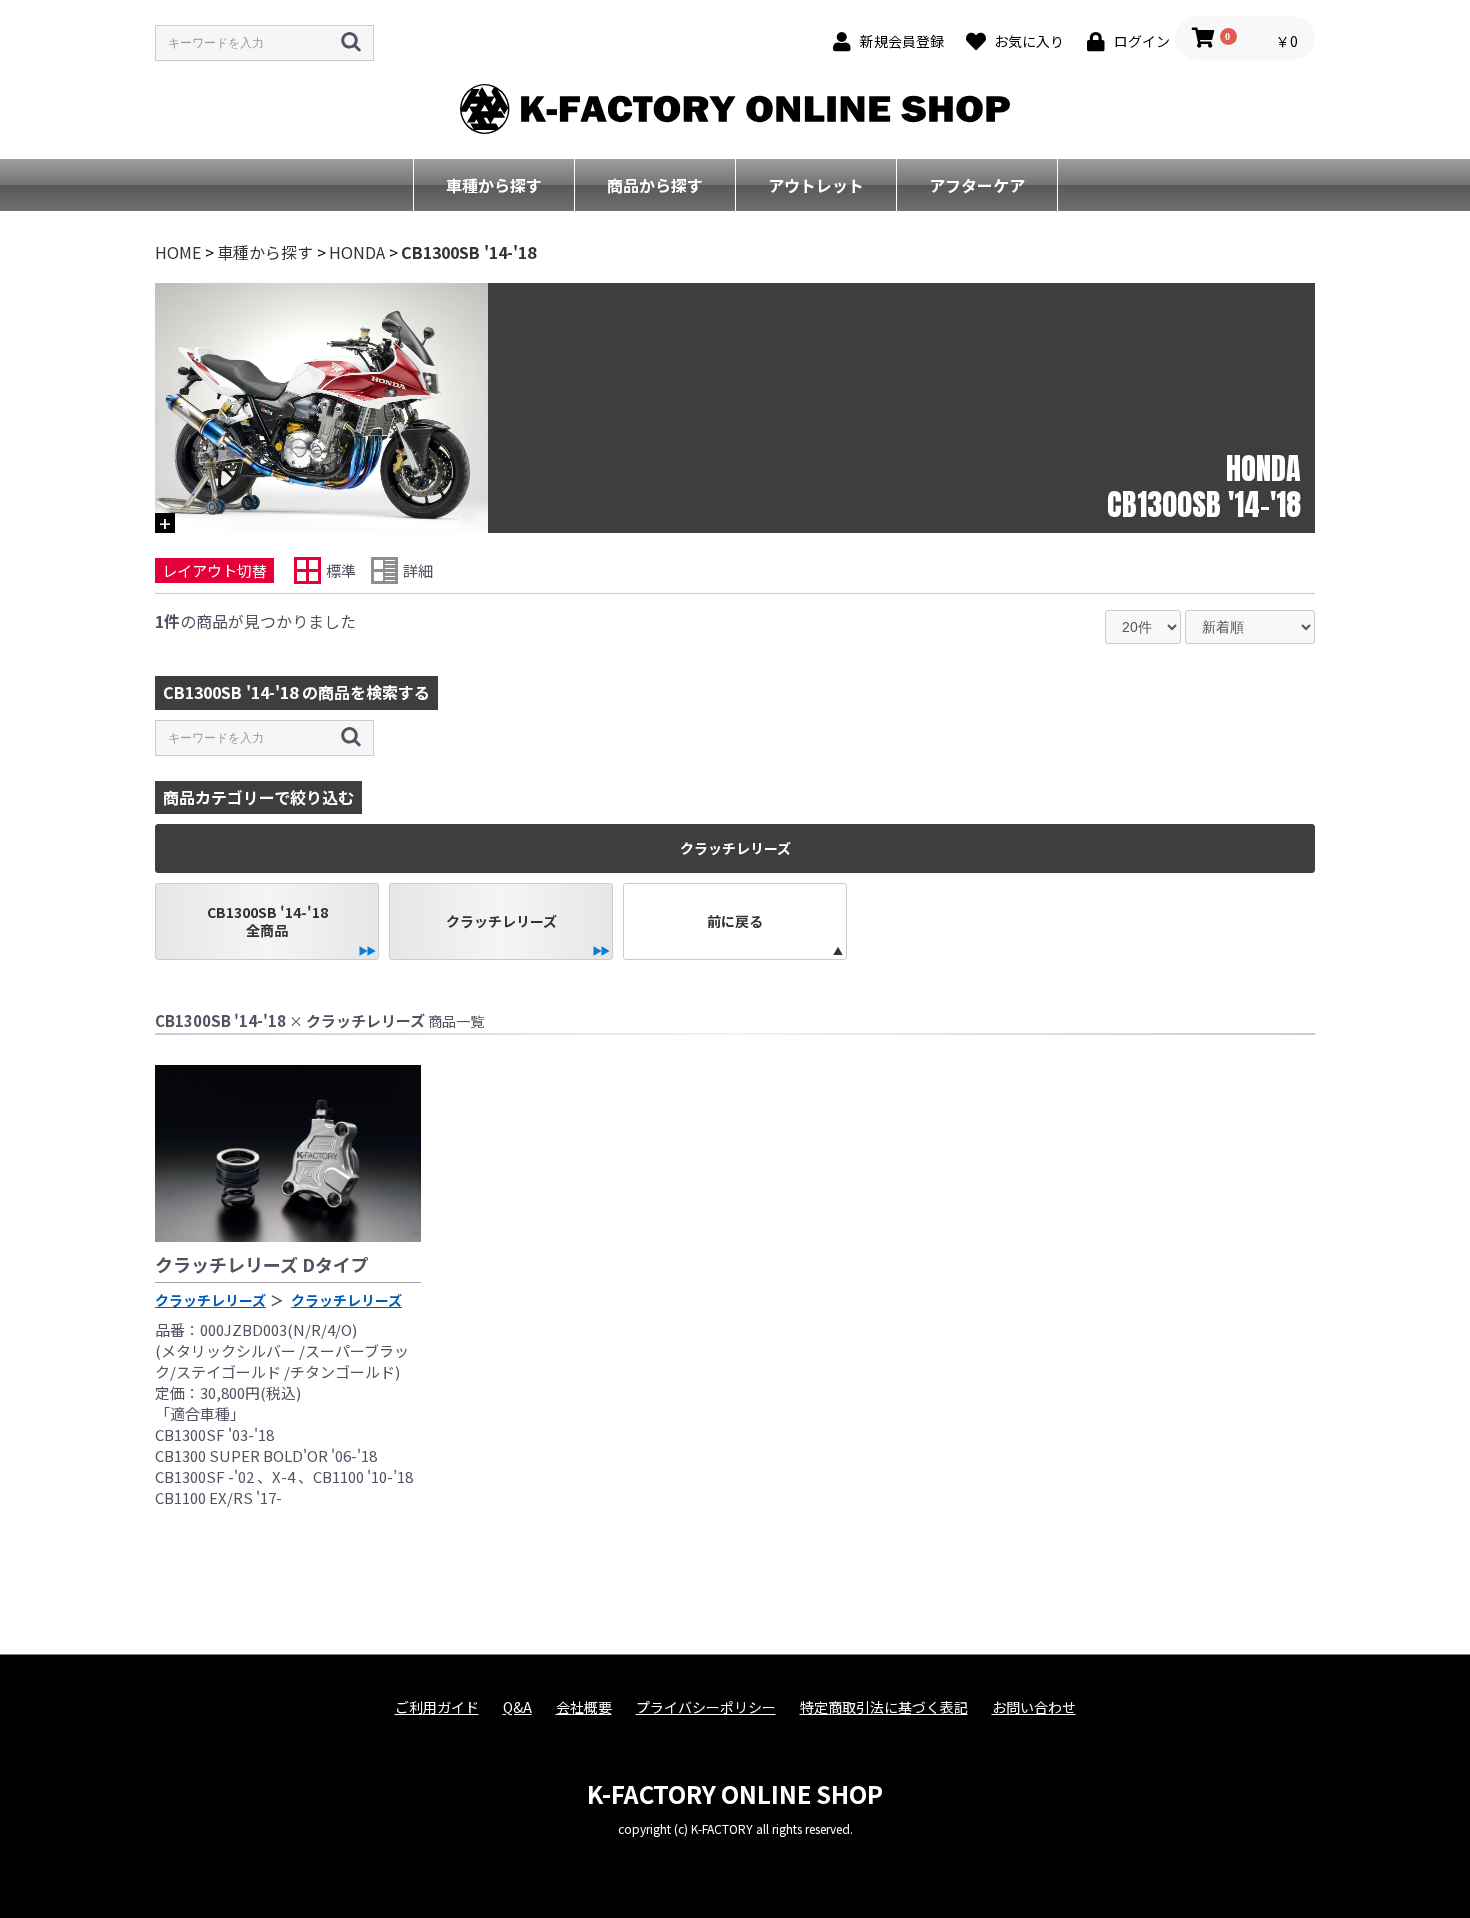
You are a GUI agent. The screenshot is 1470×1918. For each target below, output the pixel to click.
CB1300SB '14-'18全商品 (267, 921)
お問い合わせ (1034, 1707)
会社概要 (584, 1707)
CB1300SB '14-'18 (468, 252)
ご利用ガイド (437, 1707)
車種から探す (494, 185)
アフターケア (977, 185)
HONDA (357, 252)
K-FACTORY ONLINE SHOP (735, 1793)
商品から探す (655, 185)
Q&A (517, 1707)
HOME (178, 252)
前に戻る (735, 921)
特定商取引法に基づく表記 (884, 1707)
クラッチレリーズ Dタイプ (262, 1264)
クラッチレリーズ (501, 921)
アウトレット (816, 185)
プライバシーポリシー (706, 1707)
